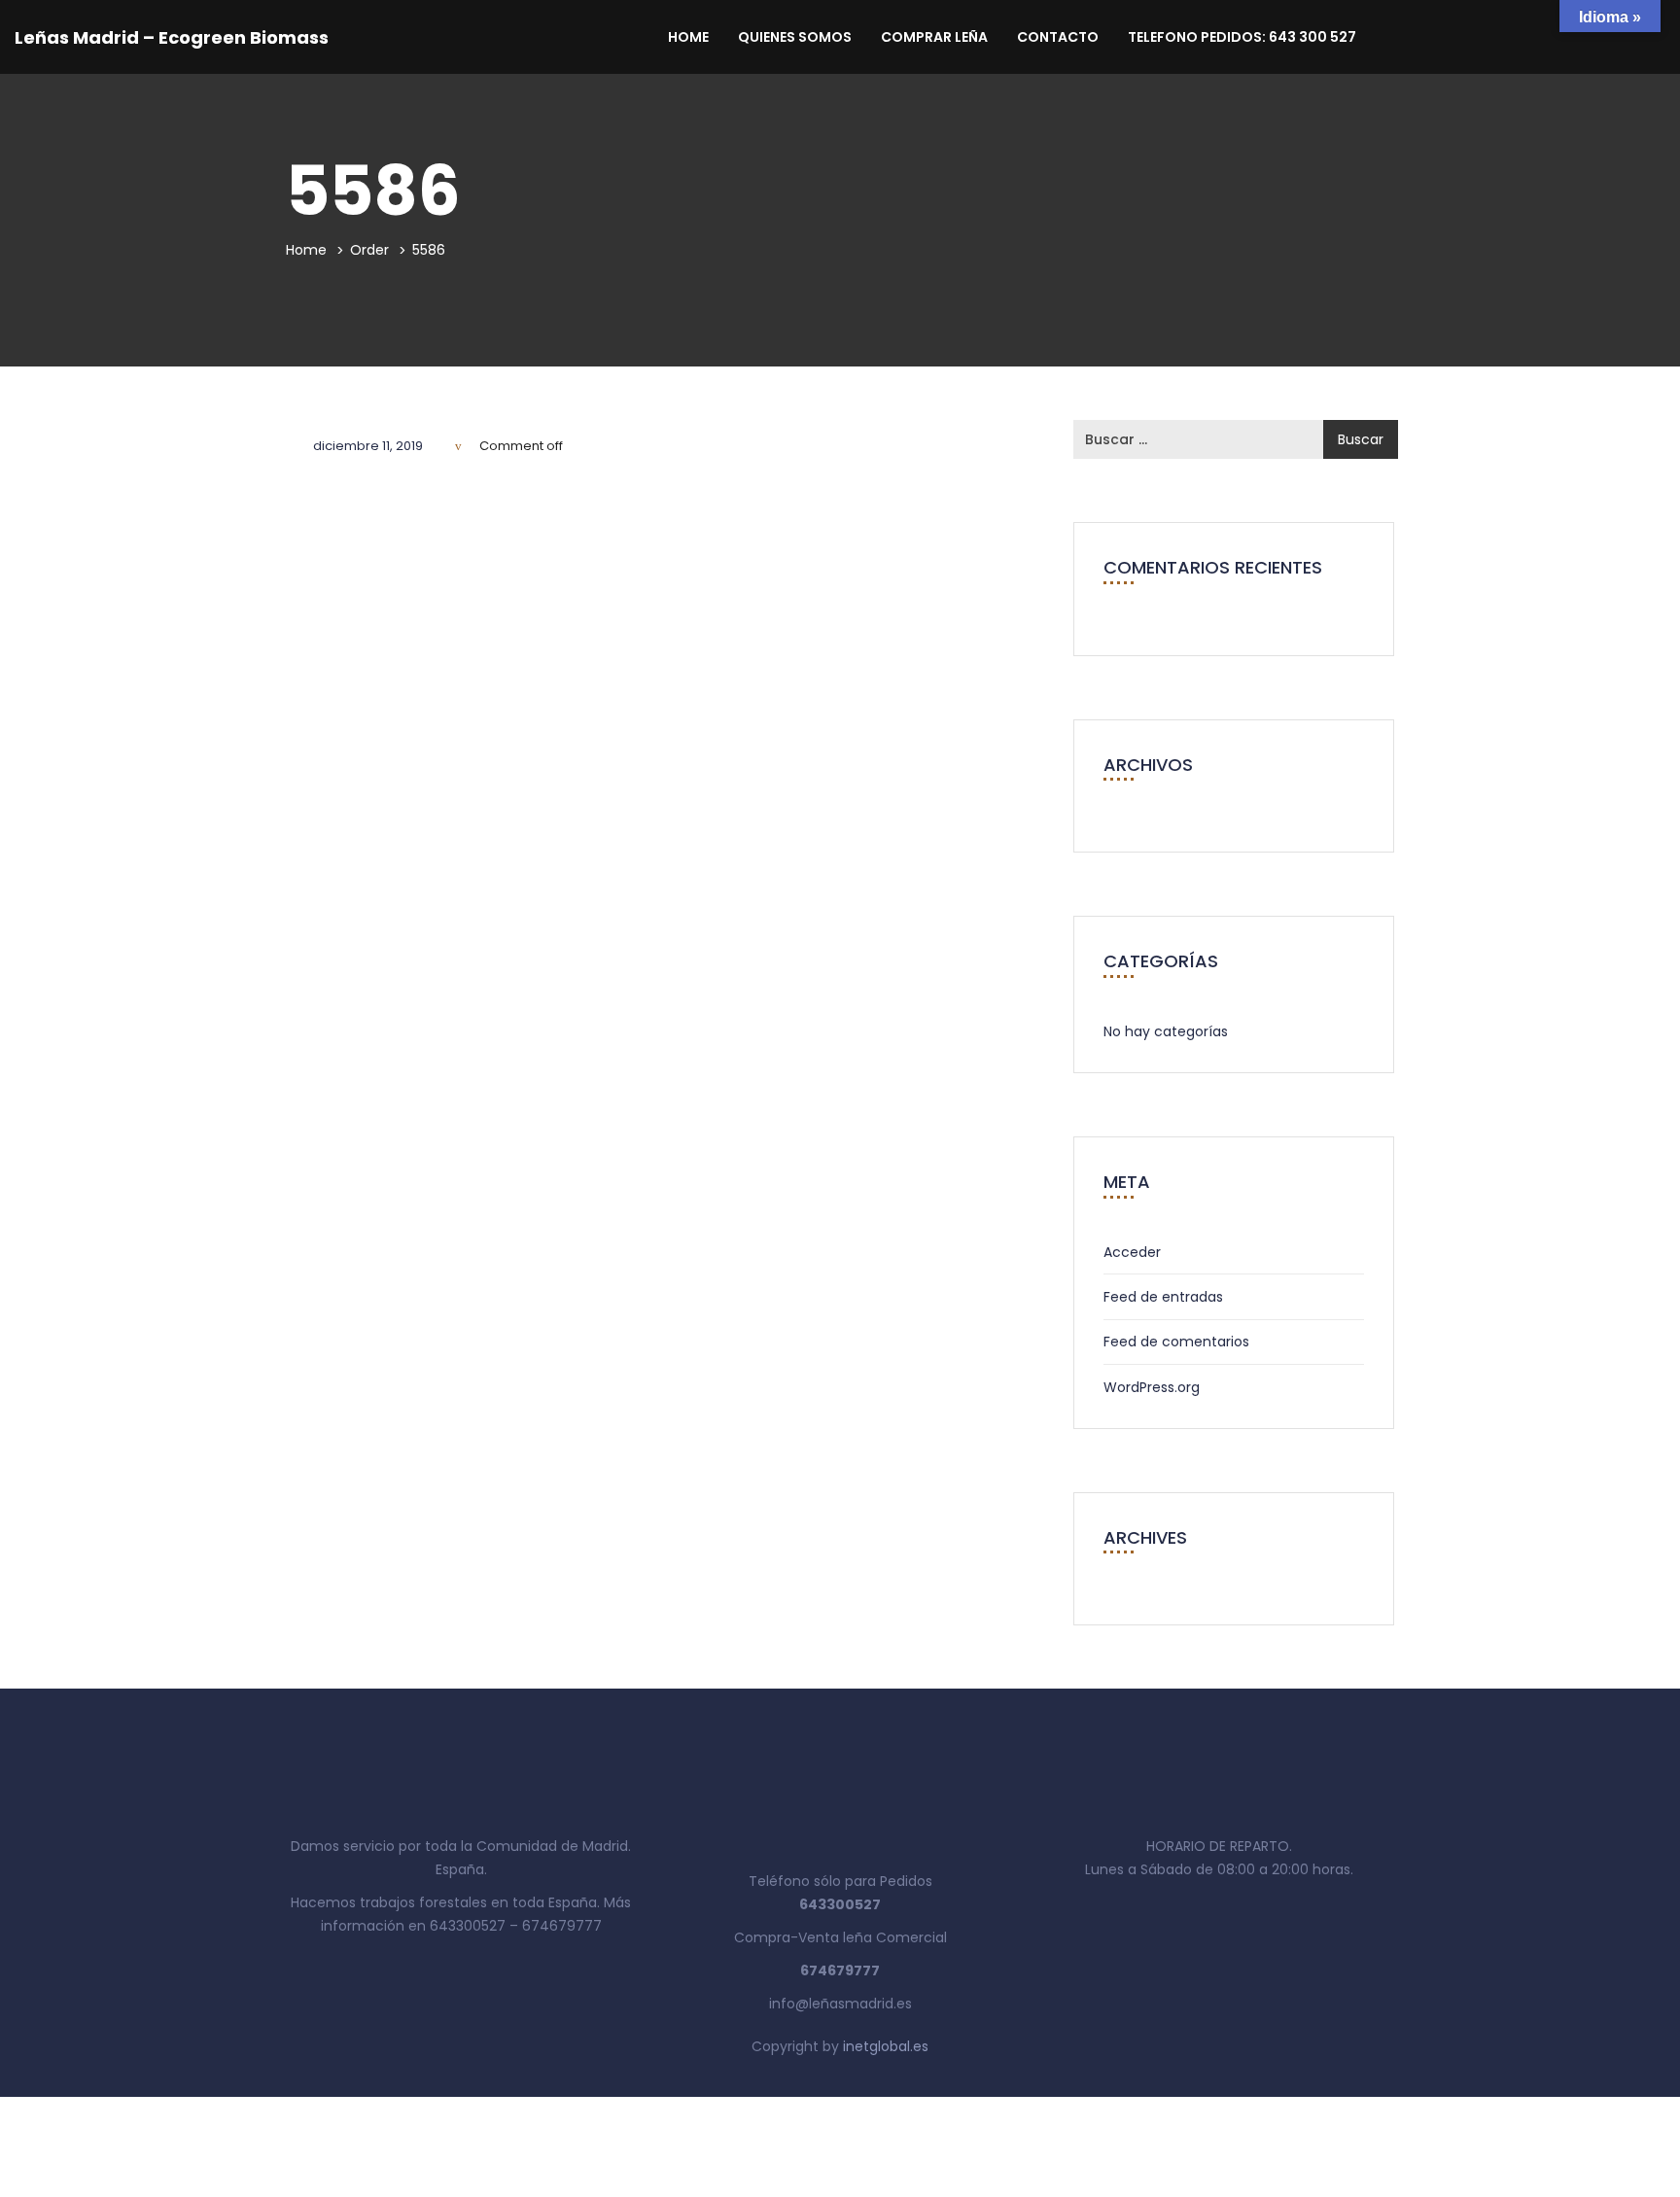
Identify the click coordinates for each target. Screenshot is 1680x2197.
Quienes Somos (795, 37)
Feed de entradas (1163, 1297)
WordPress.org (1152, 1387)
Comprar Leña (934, 37)
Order (369, 250)
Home (688, 37)
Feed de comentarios (1176, 1342)
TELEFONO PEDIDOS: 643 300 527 (1242, 37)
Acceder (1132, 1252)
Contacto (1058, 37)
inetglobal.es (886, 2046)
